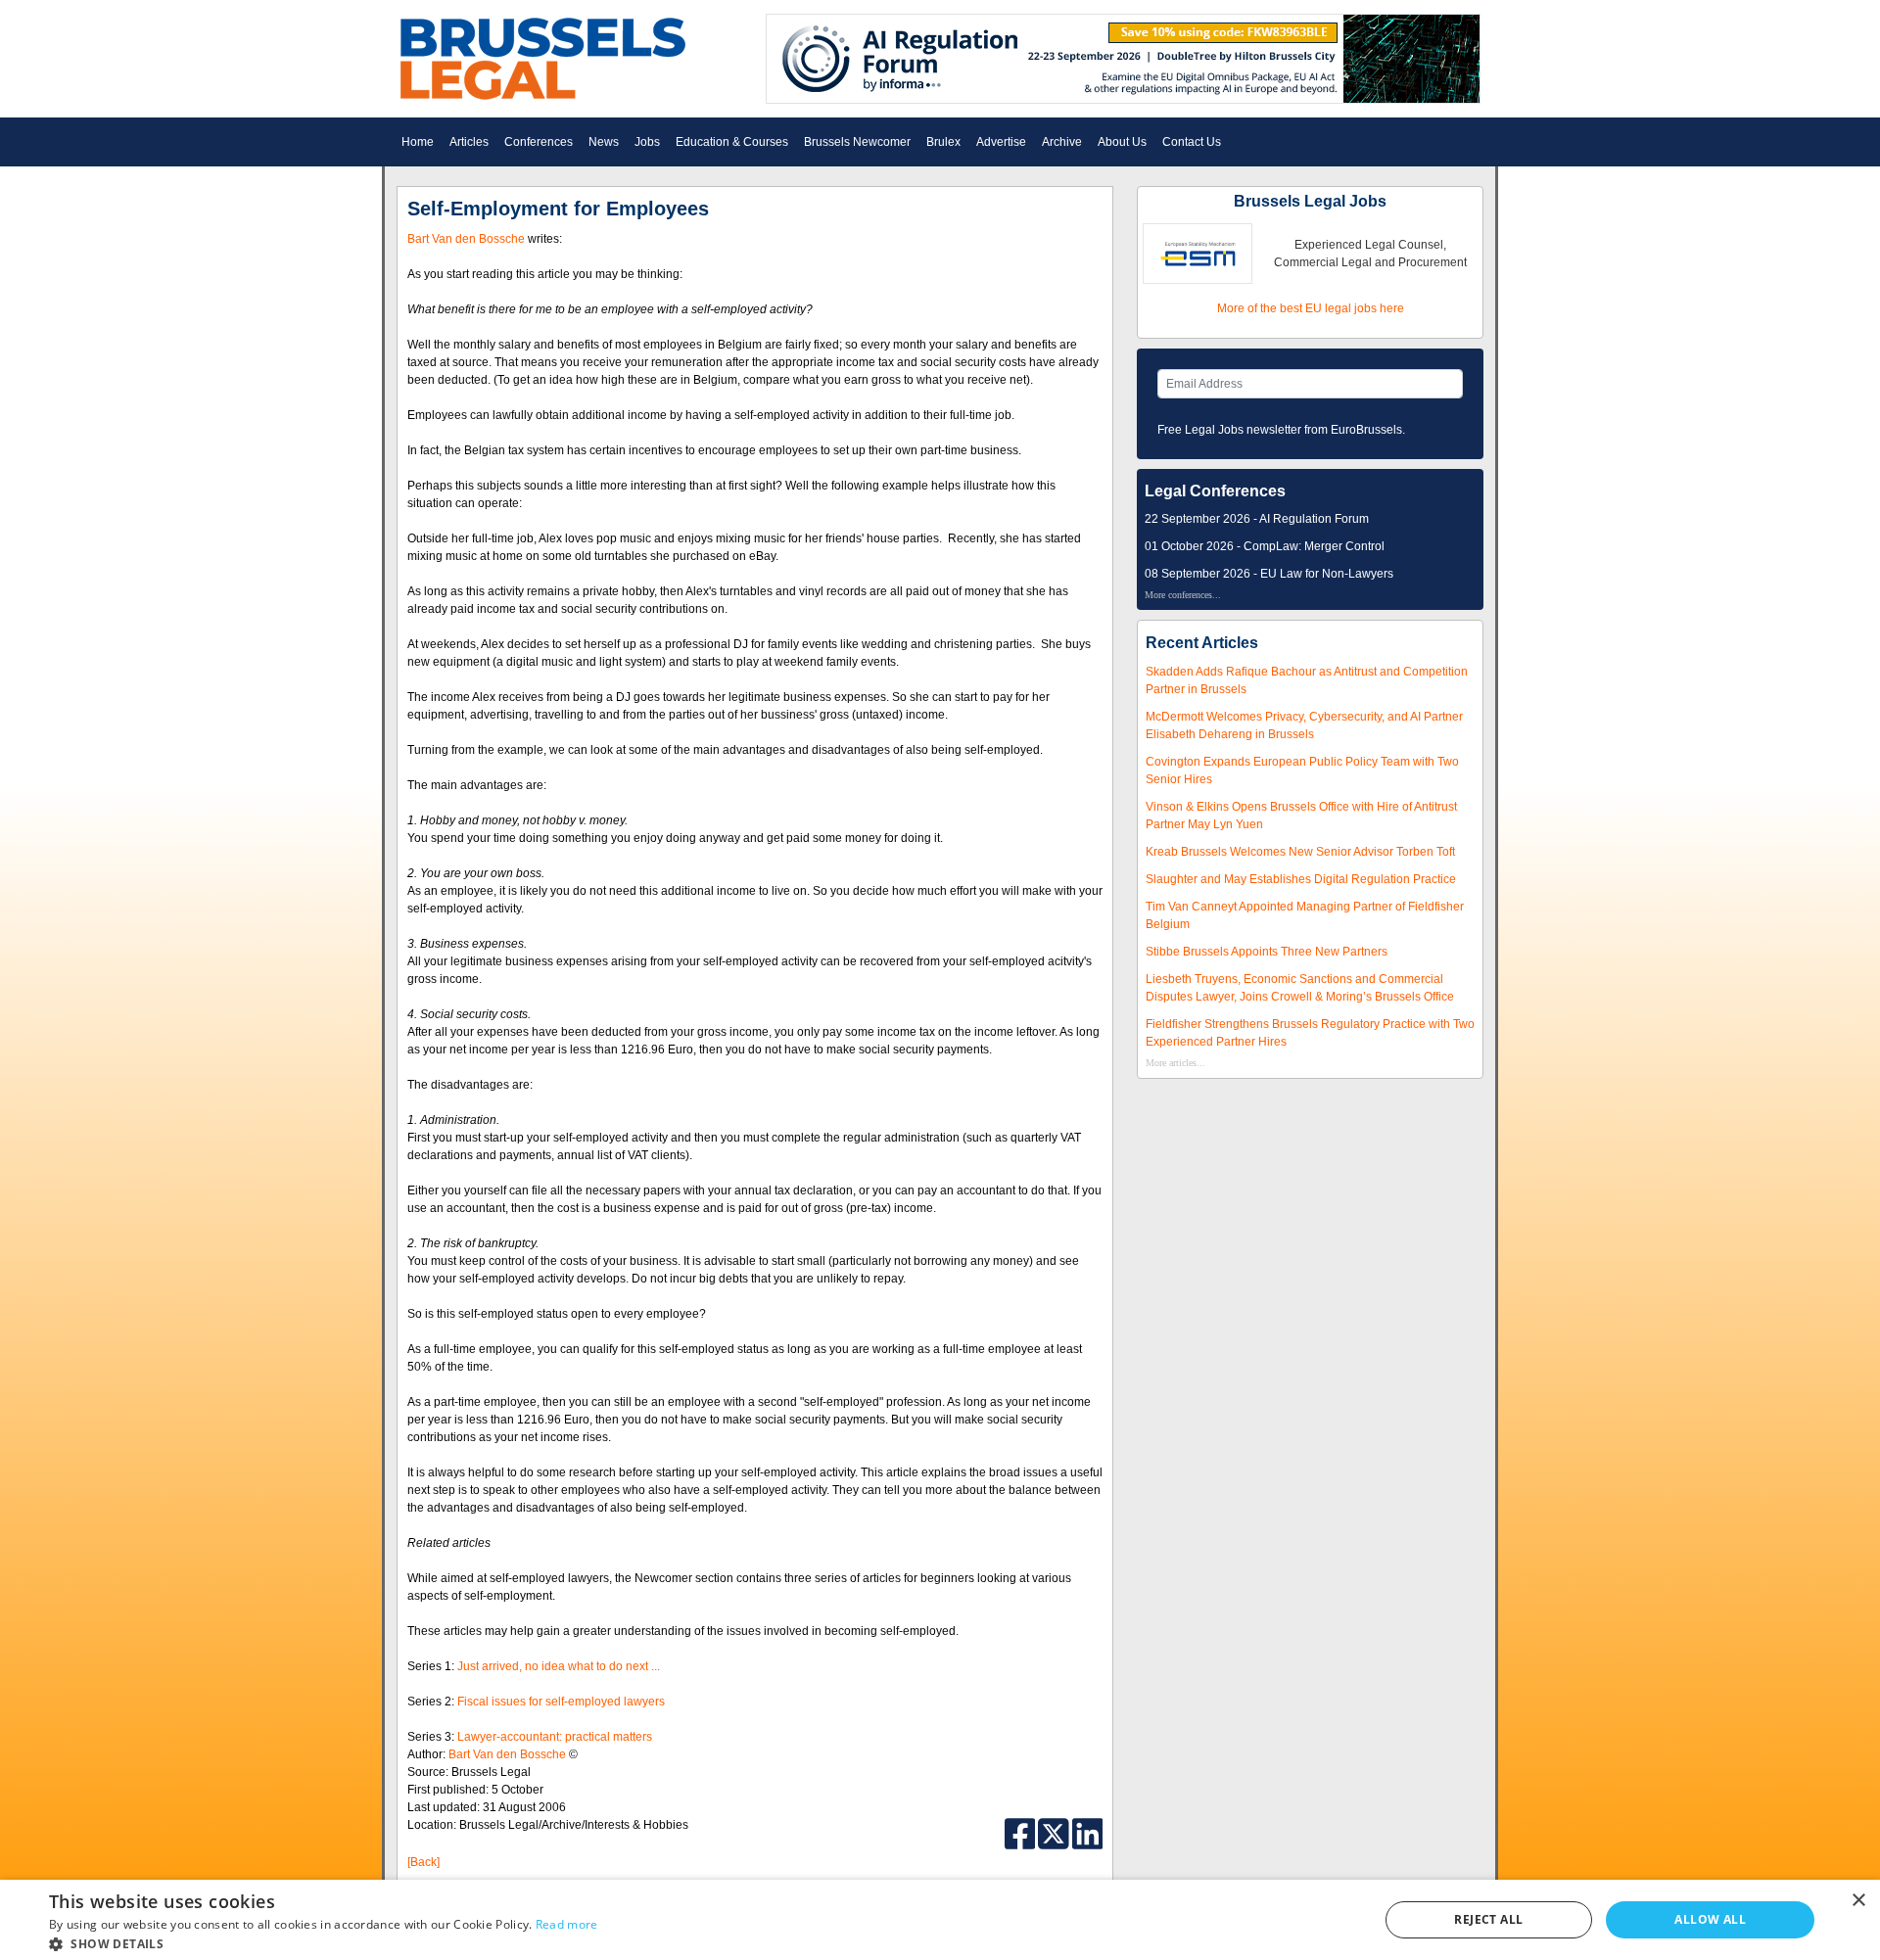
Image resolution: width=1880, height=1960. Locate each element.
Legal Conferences (1215, 491)
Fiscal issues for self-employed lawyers (561, 1702)
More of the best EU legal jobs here (1311, 308)
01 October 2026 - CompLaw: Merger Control (1265, 546)
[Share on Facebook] (1022, 1833)
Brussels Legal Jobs (1310, 201)
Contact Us (1192, 142)
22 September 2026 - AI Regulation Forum (1257, 519)
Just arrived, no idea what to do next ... (559, 1666)
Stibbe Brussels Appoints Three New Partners (1267, 952)
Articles (469, 142)
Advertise (1001, 142)
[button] (324, 1944)
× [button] (1858, 1901)
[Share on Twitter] (1055, 1833)
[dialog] (940, 1920)
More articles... (1175, 1063)
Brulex (943, 142)
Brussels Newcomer (857, 142)
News (604, 142)
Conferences (539, 142)
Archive (1062, 142)
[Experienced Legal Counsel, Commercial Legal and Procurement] (1198, 253)
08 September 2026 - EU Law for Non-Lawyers (1269, 574)
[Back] (423, 1862)
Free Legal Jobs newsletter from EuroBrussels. (1281, 430)
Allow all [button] (1710, 1919)
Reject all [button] (1488, 1919)
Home (418, 142)
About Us (1122, 142)
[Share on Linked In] (1088, 1833)
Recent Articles (1202, 643)
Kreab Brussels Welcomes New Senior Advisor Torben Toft (1300, 852)
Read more (567, 1924)
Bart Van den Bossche (466, 239)
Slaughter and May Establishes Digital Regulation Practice (1301, 879)
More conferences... (1183, 595)
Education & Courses (732, 142)
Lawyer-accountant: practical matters (555, 1737)
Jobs (647, 142)
